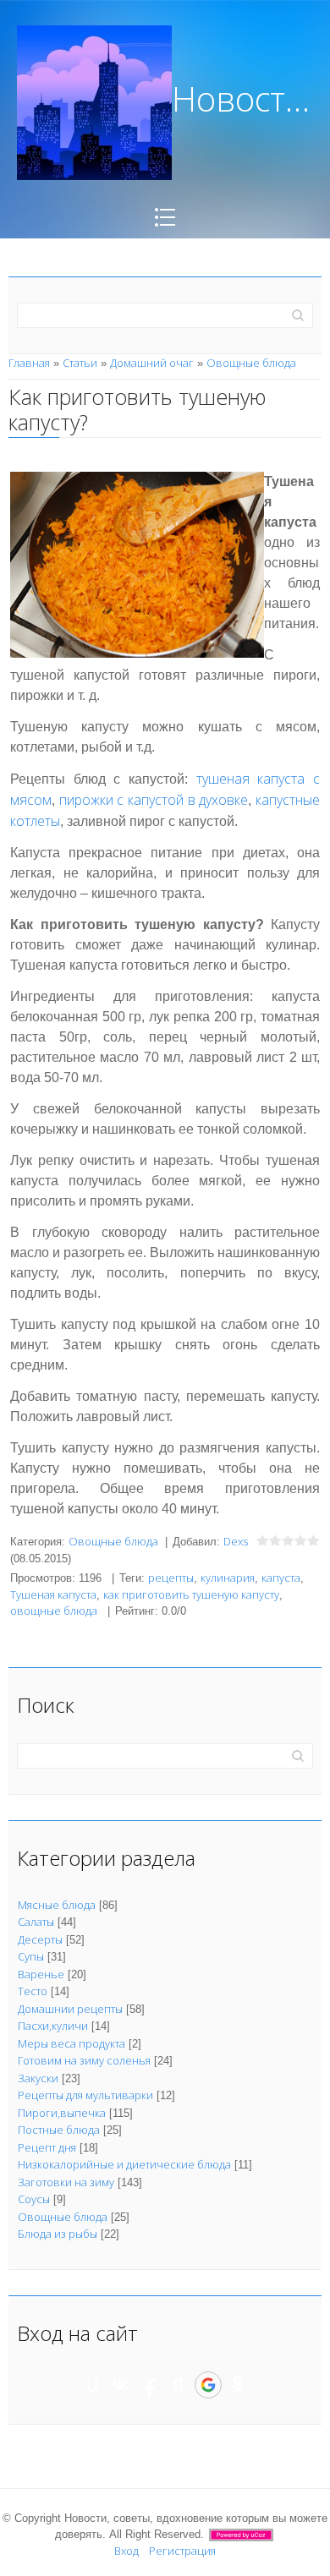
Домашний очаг (152, 363)
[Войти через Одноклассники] (238, 2385)
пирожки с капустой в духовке (154, 800)
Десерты (40, 1939)
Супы (31, 1956)
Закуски (38, 2078)
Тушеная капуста (53, 1594)
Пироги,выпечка (62, 2113)
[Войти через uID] (92, 2385)
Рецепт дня (47, 2147)
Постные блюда (59, 2130)
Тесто (33, 1991)
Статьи (80, 363)
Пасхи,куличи (53, 2026)
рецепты (171, 1578)
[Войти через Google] (208, 2385)
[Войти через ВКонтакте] (121, 2385)
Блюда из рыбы (58, 2234)
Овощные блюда (251, 363)
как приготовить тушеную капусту (191, 1594)
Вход (126, 2551)
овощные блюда (54, 1611)
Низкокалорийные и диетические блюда (124, 2164)
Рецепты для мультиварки (85, 2095)
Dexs (236, 1541)
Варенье (41, 1974)
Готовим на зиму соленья (84, 2060)
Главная (29, 363)
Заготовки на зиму (66, 2182)
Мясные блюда (57, 1905)
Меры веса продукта (71, 2043)
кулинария (228, 1578)
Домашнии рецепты (70, 2009)
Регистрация (182, 2551)
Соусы (34, 2199)
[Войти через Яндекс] (179, 2385)
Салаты (36, 1922)
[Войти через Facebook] (150, 2385)
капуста (281, 1578)
